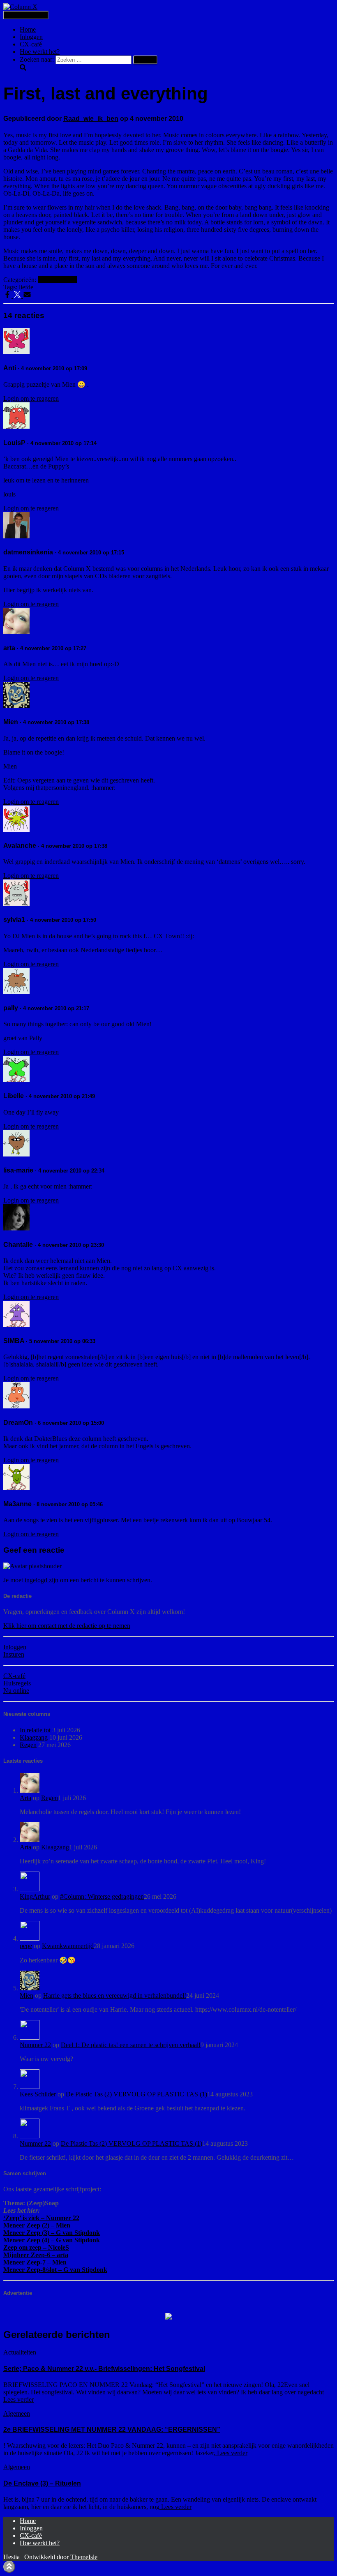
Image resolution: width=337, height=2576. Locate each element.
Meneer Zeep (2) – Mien (37, 2225)
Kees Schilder (38, 2094)
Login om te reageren (31, 398)
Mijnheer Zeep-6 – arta (36, 2255)
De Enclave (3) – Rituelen (42, 2483)
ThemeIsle (84, 2557)
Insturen (14, 1654)
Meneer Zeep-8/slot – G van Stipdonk (55, 2270)
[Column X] (20, 7)
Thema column (57, 280)
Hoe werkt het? (40, 52)
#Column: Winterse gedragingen (102, 1896)
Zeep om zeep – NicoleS (36, 2247)
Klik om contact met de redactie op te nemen (67, 1626)
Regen (28, 1745)
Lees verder (18, 2399)
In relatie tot (35, 1730)
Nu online (16, 1691)
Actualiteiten (20, 2352)
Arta (25, 1798)
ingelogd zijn (42, 1580)
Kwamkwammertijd (68, 1946)
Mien (27, 1995)
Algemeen (17, 2413)
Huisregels (17, 1683)
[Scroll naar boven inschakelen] (9, 2567)
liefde (26, 287)
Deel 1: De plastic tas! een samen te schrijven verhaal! (131, 2045)
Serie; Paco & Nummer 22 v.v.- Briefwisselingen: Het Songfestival (104, 2369)
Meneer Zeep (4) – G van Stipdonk (52, 2240)
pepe (26, 1946)
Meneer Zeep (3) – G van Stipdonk (52, 2233)
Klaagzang (34, 1737)
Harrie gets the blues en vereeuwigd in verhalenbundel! (115, 1995)
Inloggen (31, 37)
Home (28, 29)
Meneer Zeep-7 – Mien (35, 2262)
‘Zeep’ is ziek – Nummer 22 (41, 2218)
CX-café (31, 44)
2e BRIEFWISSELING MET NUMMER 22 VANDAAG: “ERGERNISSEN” (112, 2429)
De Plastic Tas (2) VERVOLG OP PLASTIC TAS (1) (136, 2094)
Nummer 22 (35, 2045)
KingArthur (35, 1896)
